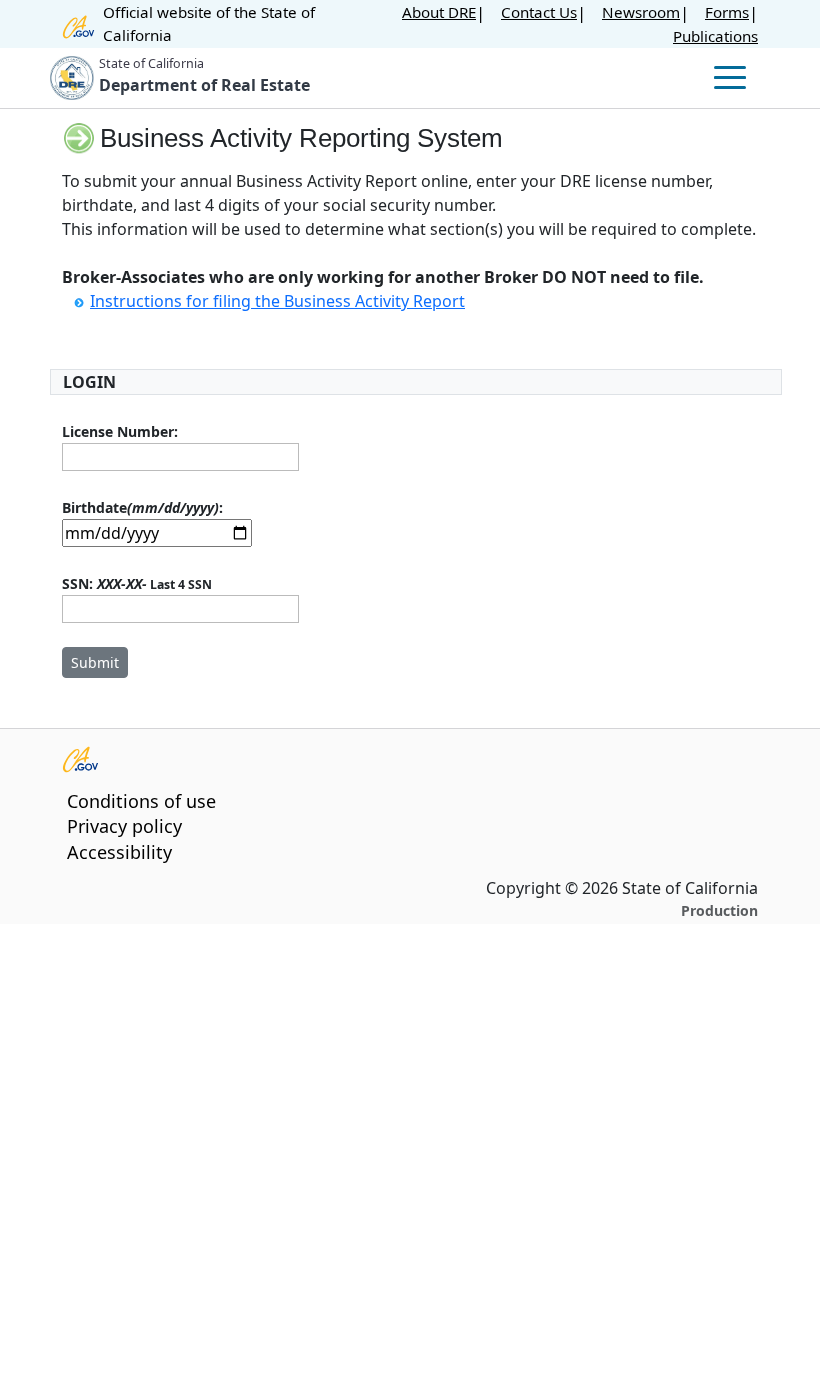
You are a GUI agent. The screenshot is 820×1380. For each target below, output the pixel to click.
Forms (727, 12)
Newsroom (641, 12)
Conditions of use (141, 801)
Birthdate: (142, 507)
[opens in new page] (398, 758)
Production (719, 910)
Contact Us (539, 12)
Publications (715, 36)
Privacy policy (124, 826)
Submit (95, 662)
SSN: (137, 583)
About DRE (439, 12)
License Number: (120, 431)
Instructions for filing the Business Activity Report (277, 301)
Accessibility (119, 852)
